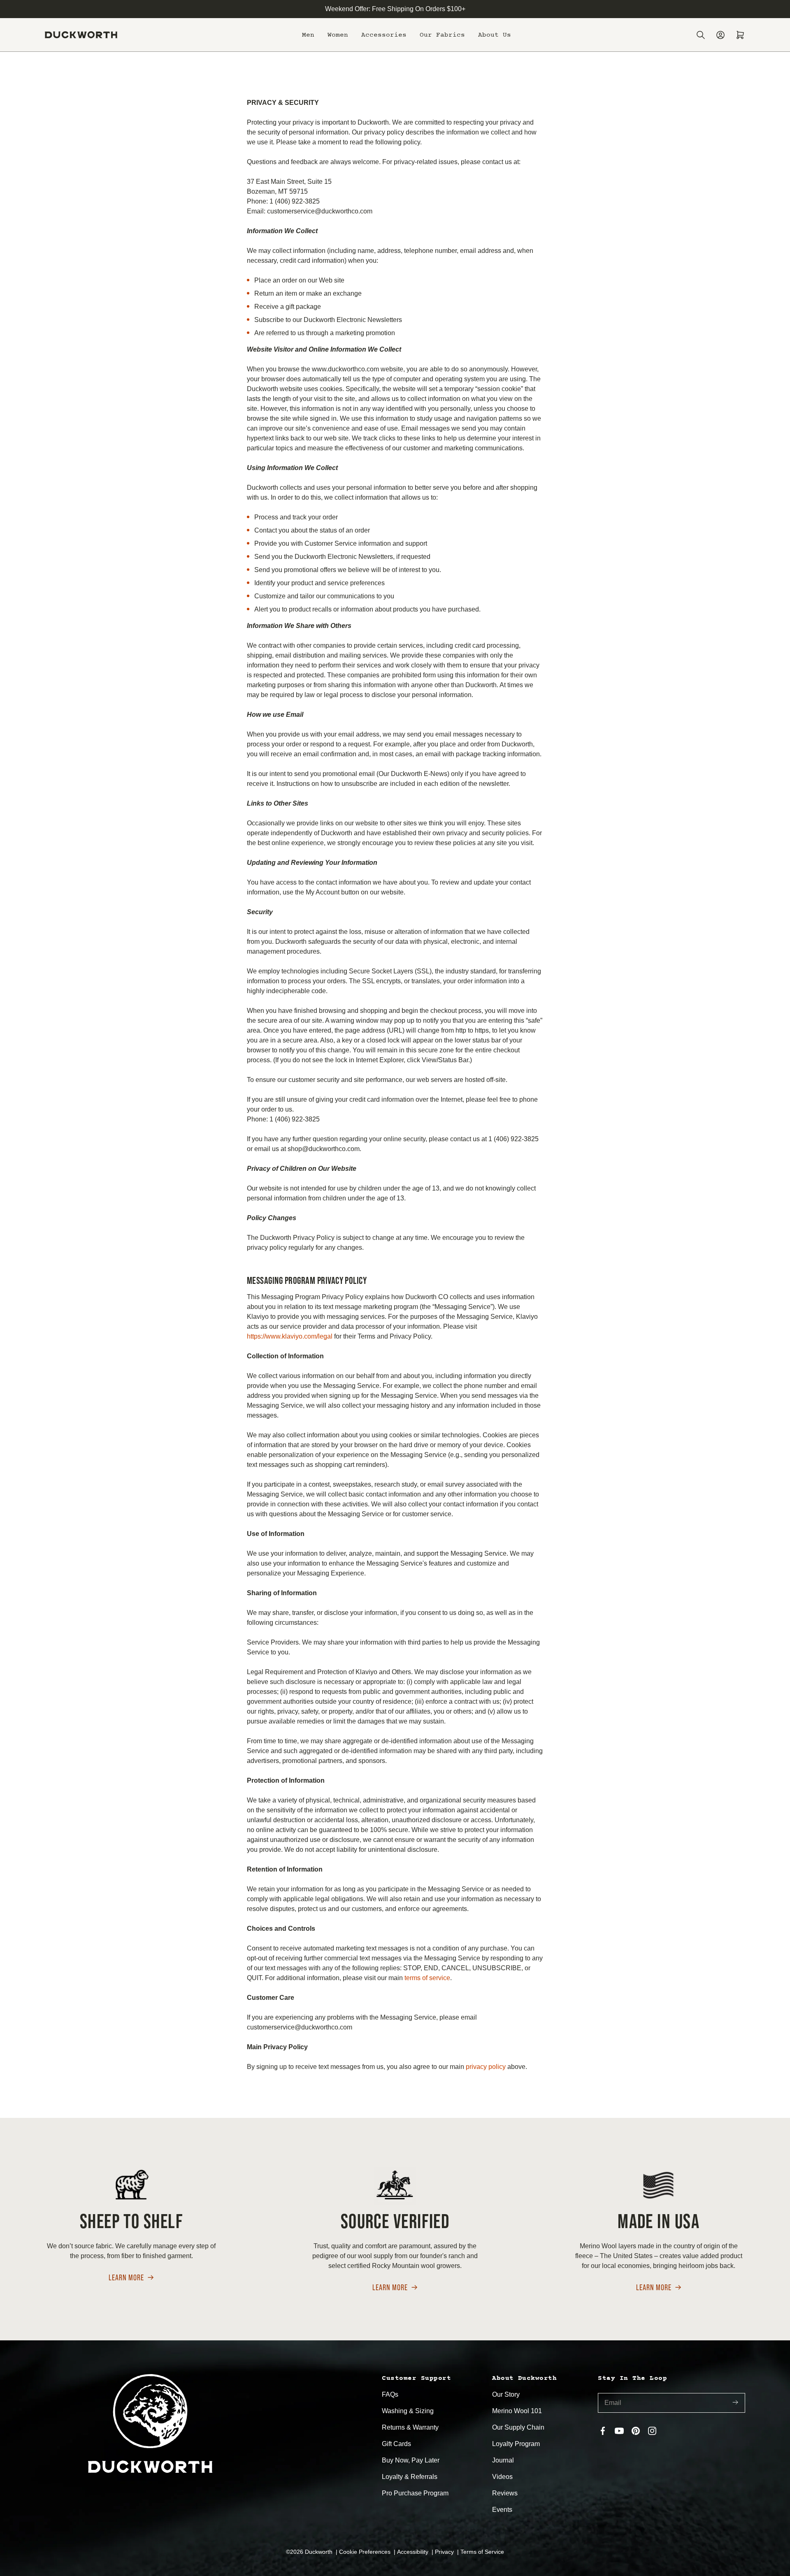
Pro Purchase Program (415, 2493)
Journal (503, 2460)
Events (502, 2510)
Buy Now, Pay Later (411, 2460)
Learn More (126, 2278)
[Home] (81, 35)
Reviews (505, 2493)
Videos (502, 2477)
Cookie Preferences (366, 2552)
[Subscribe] (735, 2403)
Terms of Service (482, 2552)
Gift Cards (396, 2444)
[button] (308, 35)
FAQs (390, 2394)
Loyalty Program (516, 2444)
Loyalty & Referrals (410, 2477)
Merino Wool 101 (517, 2411)
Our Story (506, 2394)
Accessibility (414, 2552)
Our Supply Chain (518, 2427)
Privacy (445, 2552)
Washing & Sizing (408, 2411)
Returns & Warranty (410, 2427)
